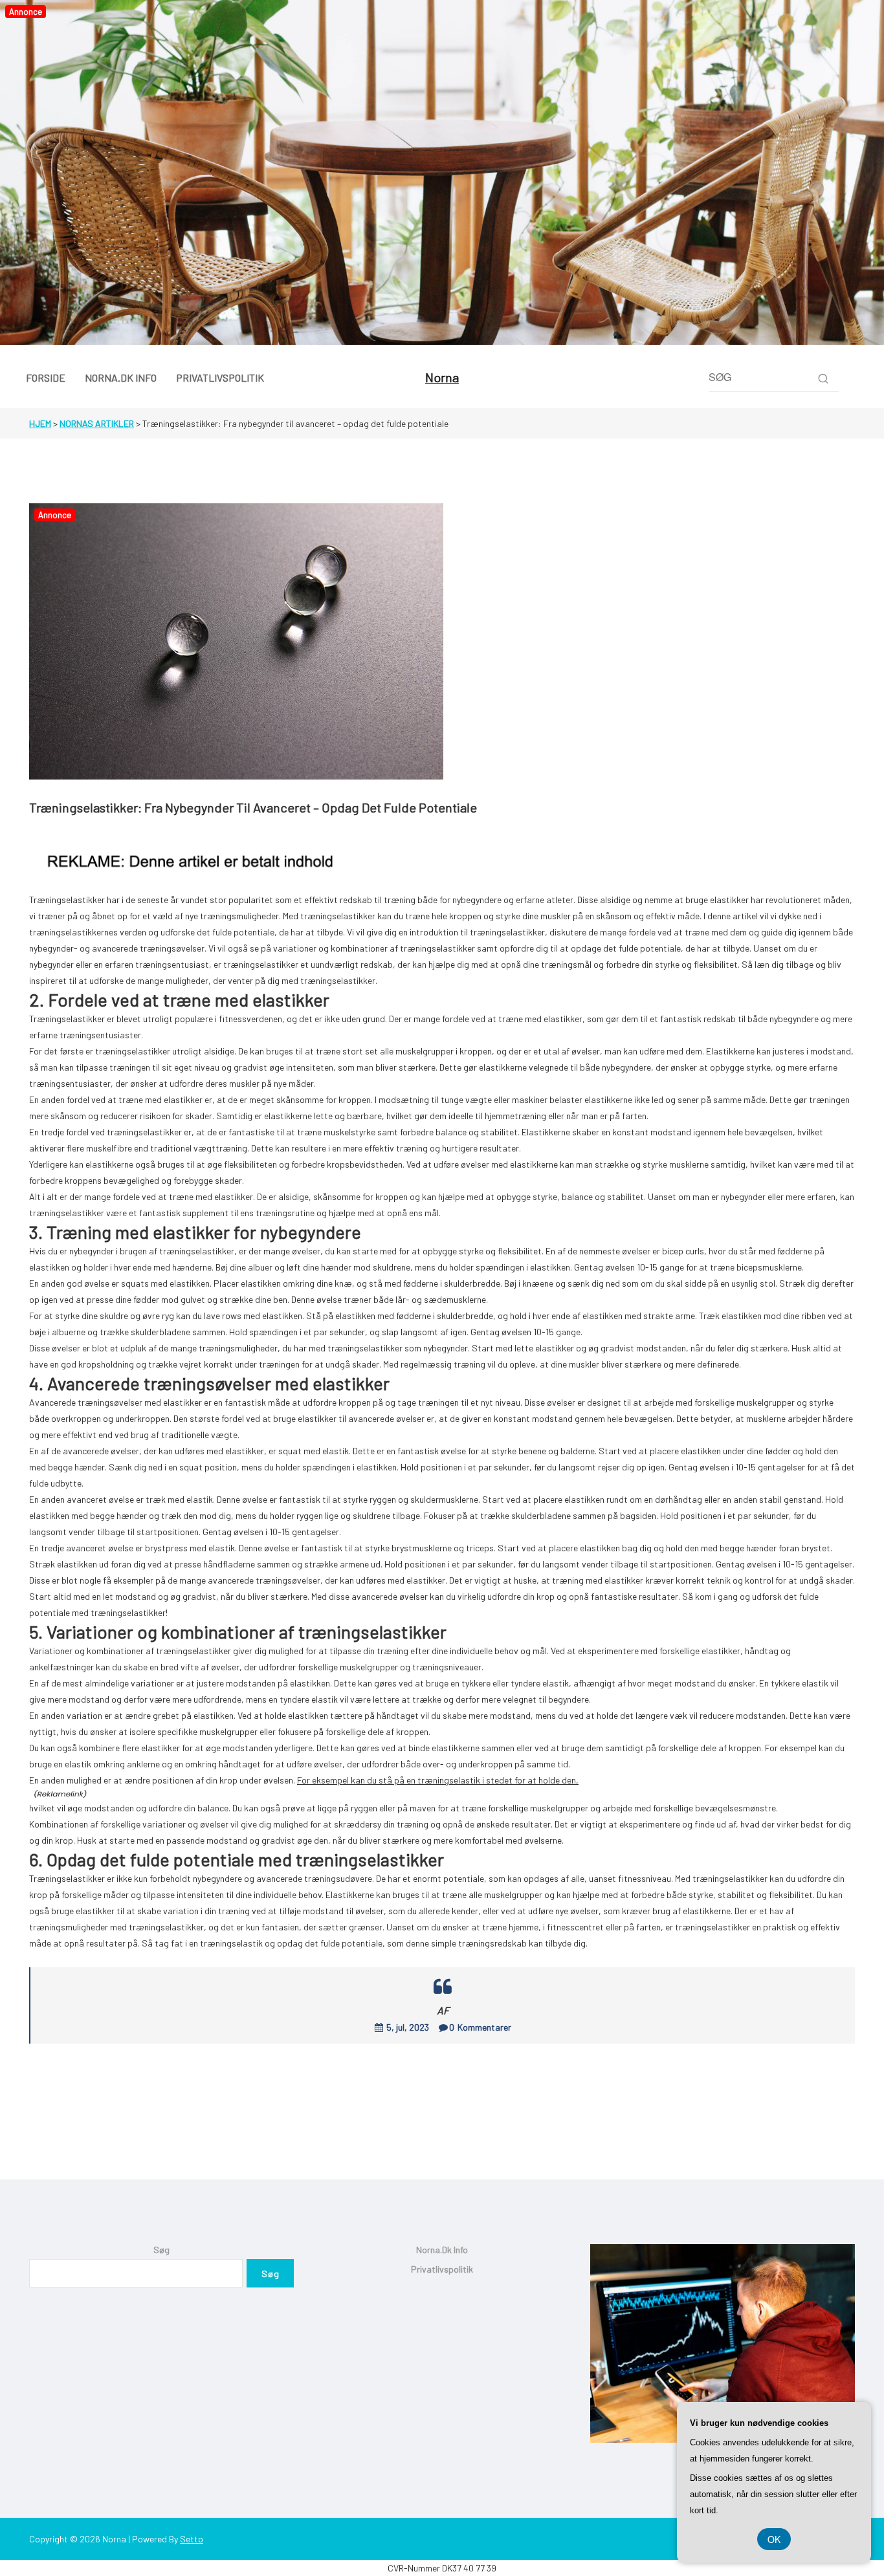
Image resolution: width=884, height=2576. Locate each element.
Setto (192, 2539)
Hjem (40, 423)
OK (774, 2539)
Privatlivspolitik (442, 2269)
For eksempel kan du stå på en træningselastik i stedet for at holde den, (438, 1780)
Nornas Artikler (97, 423)
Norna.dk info (442, 2250)
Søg (161, 2250)
